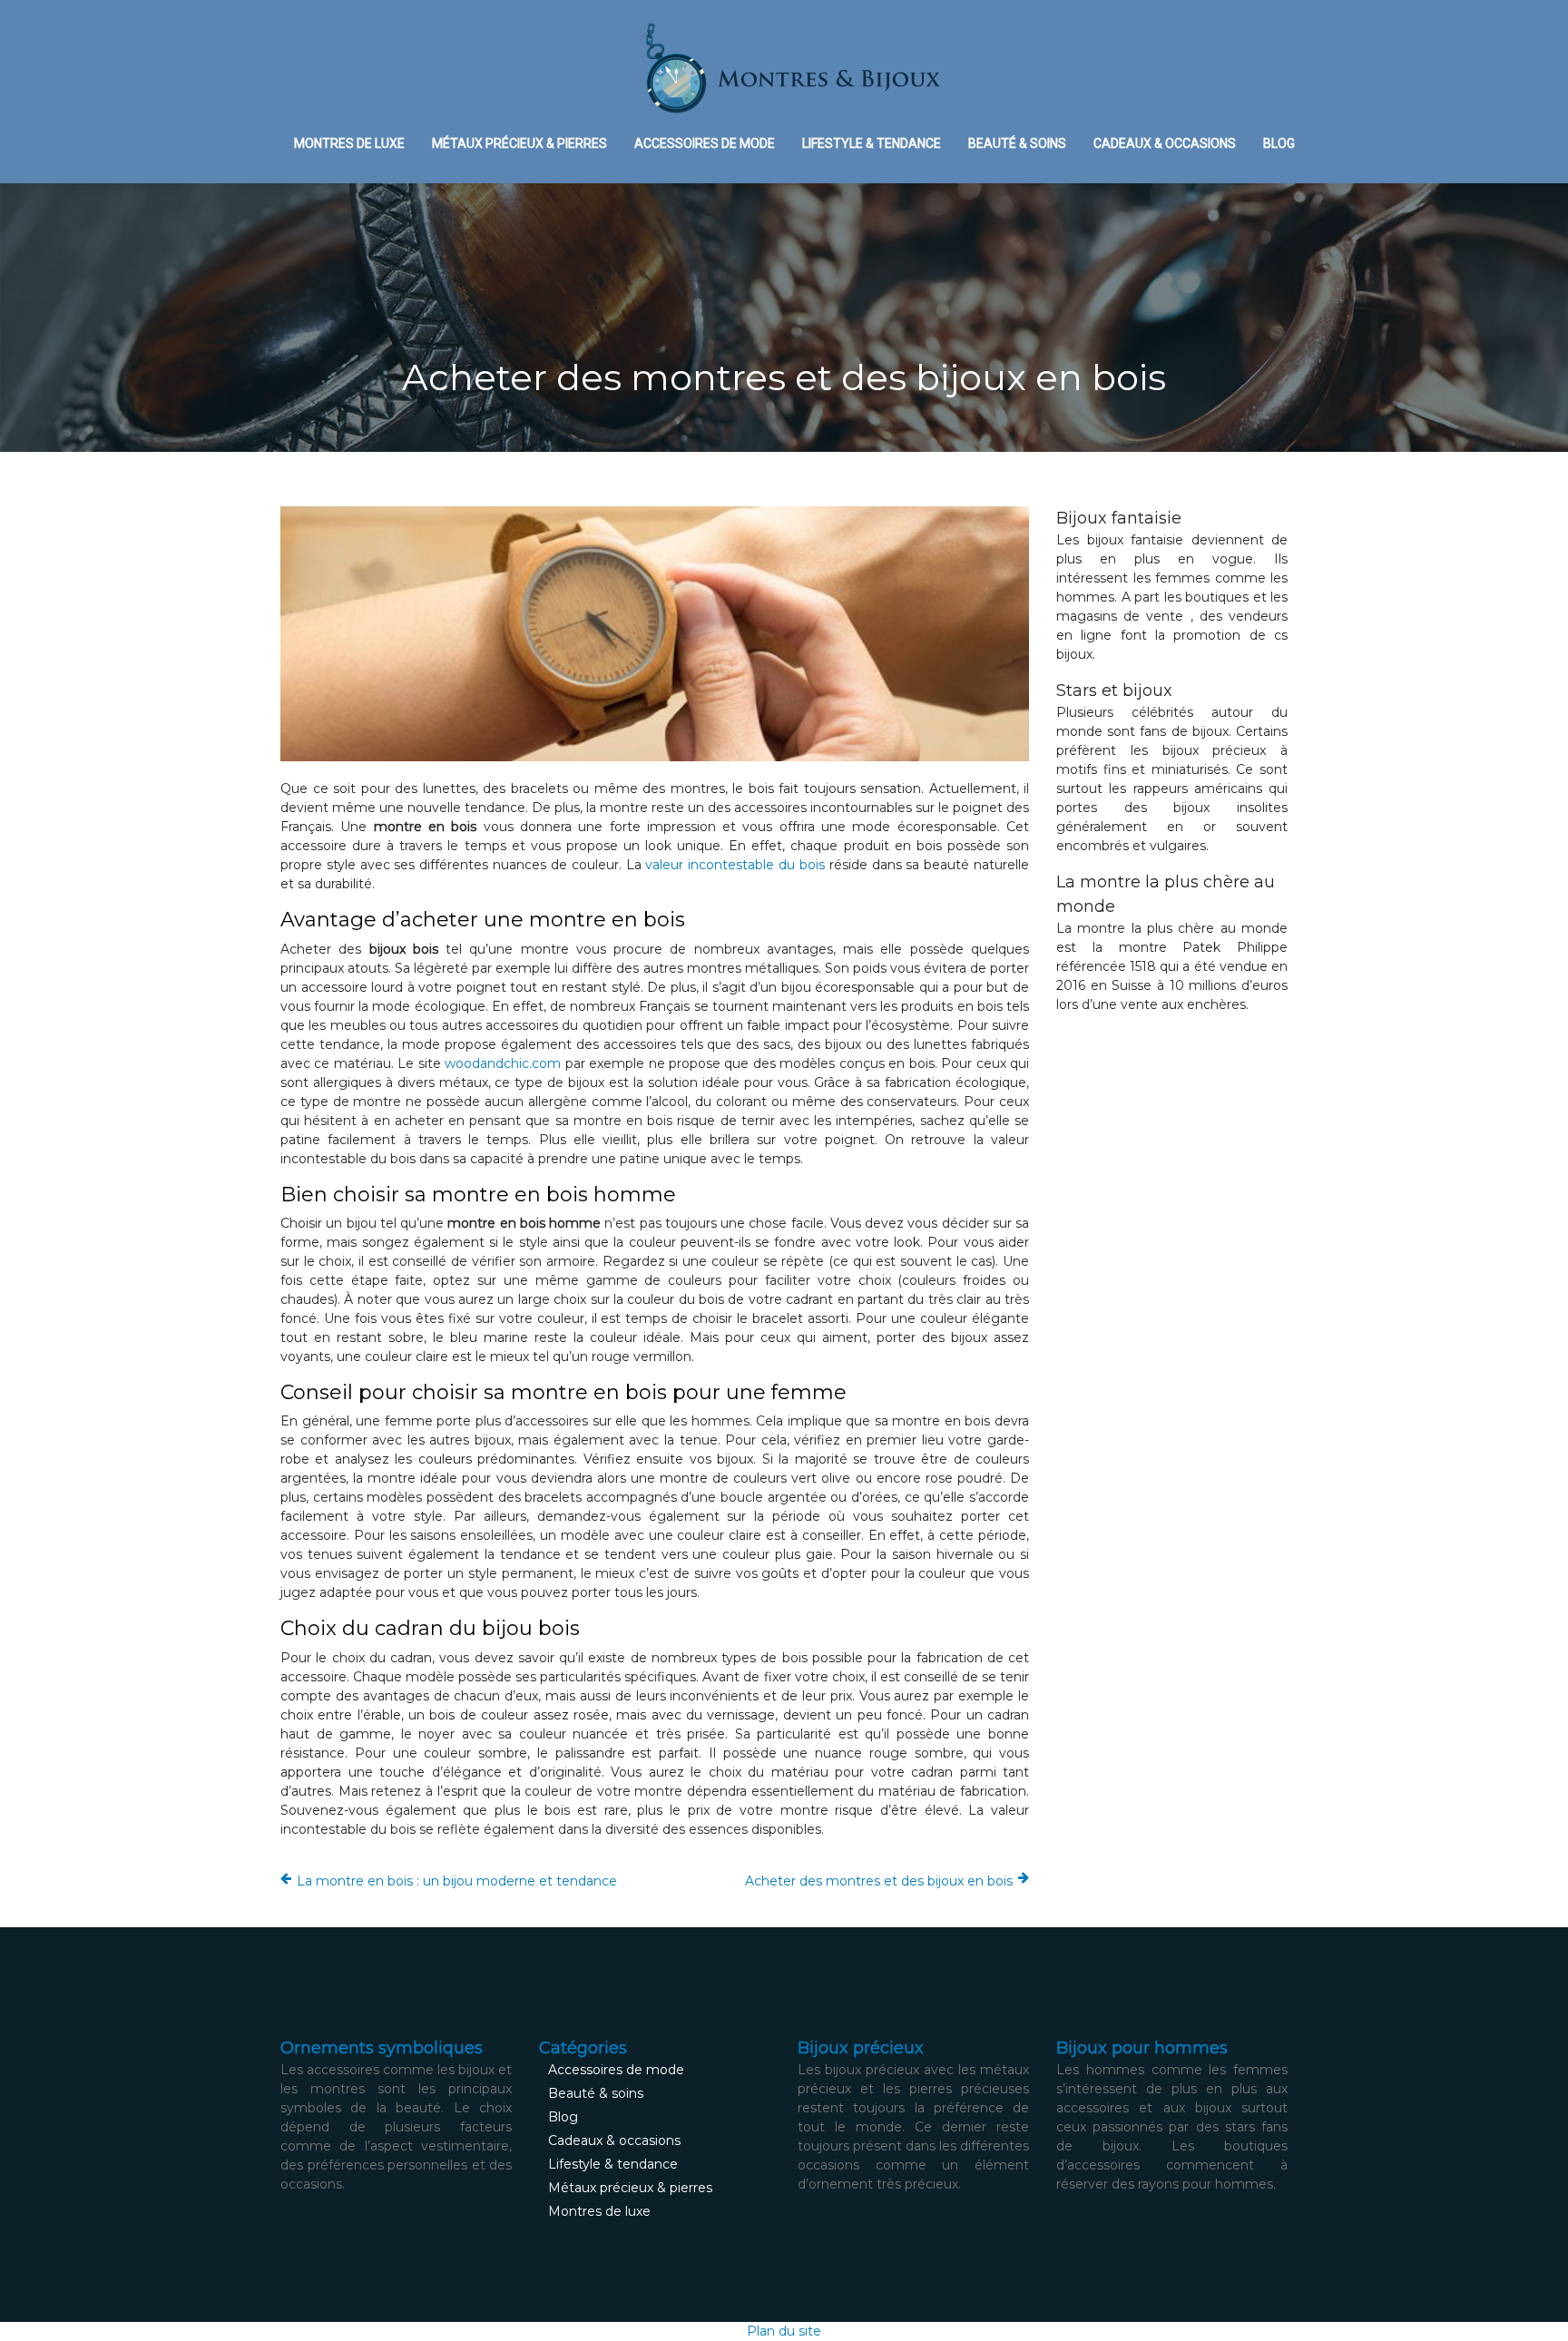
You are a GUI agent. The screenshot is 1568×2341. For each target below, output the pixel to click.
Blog (1279, 143)
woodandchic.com (503, 1063)
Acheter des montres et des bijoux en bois (879, 1881)
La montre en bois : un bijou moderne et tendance (457, 1881)
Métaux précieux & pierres (519, 143)
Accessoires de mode (705, 143)
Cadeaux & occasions (1165, 143)
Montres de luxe (349, 143)
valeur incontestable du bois (735, 865)
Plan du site (784, 2331)
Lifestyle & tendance (872, 143)
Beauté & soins (1017, 143)
